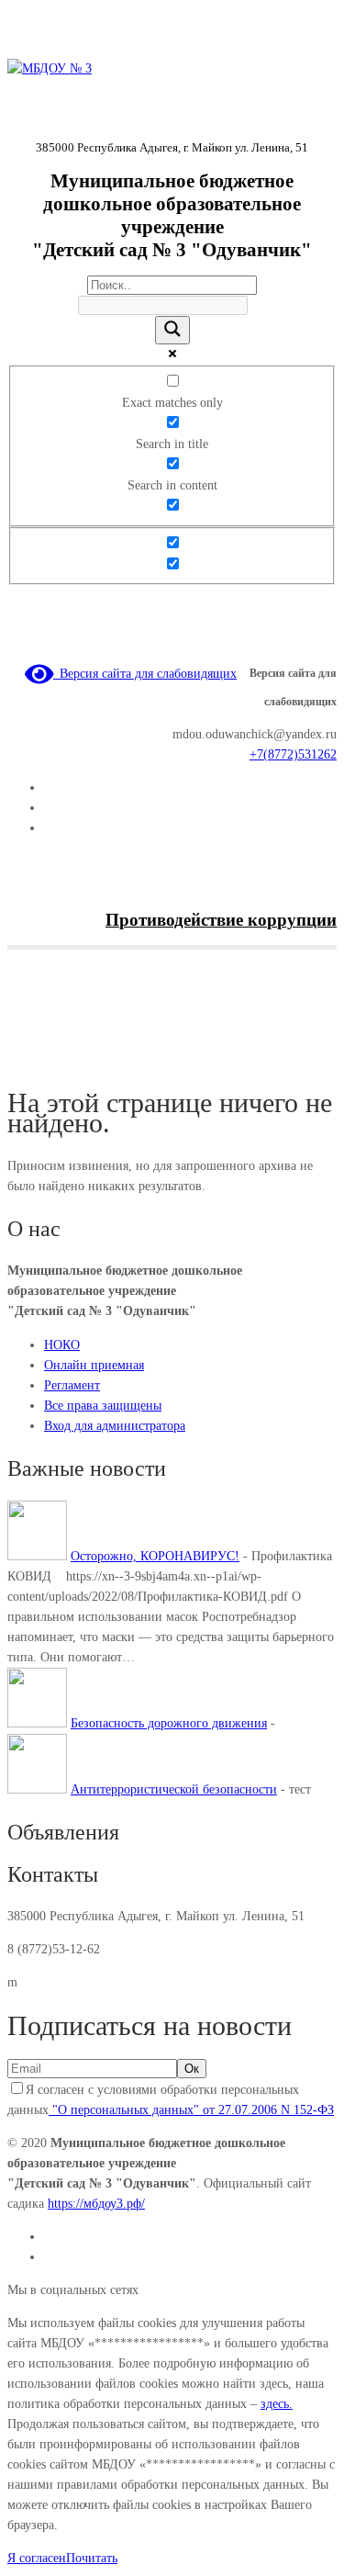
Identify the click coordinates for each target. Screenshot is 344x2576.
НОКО (62, 1345)
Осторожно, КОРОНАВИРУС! (155, 1556)
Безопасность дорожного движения (169, 1723)
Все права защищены (103, 1406)
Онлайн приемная (94, 1365)
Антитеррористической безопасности (174, 1789)
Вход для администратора (115, 1426)
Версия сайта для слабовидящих (145, 674)
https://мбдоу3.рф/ (96, 2204)
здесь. (277, 2404)
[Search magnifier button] (172, 330)
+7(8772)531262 (293, 754)
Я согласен (37, 2558)
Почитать (92, 2558)
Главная (29, 1059)
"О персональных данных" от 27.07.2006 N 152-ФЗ (191, 2110)
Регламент (72, 1385)
